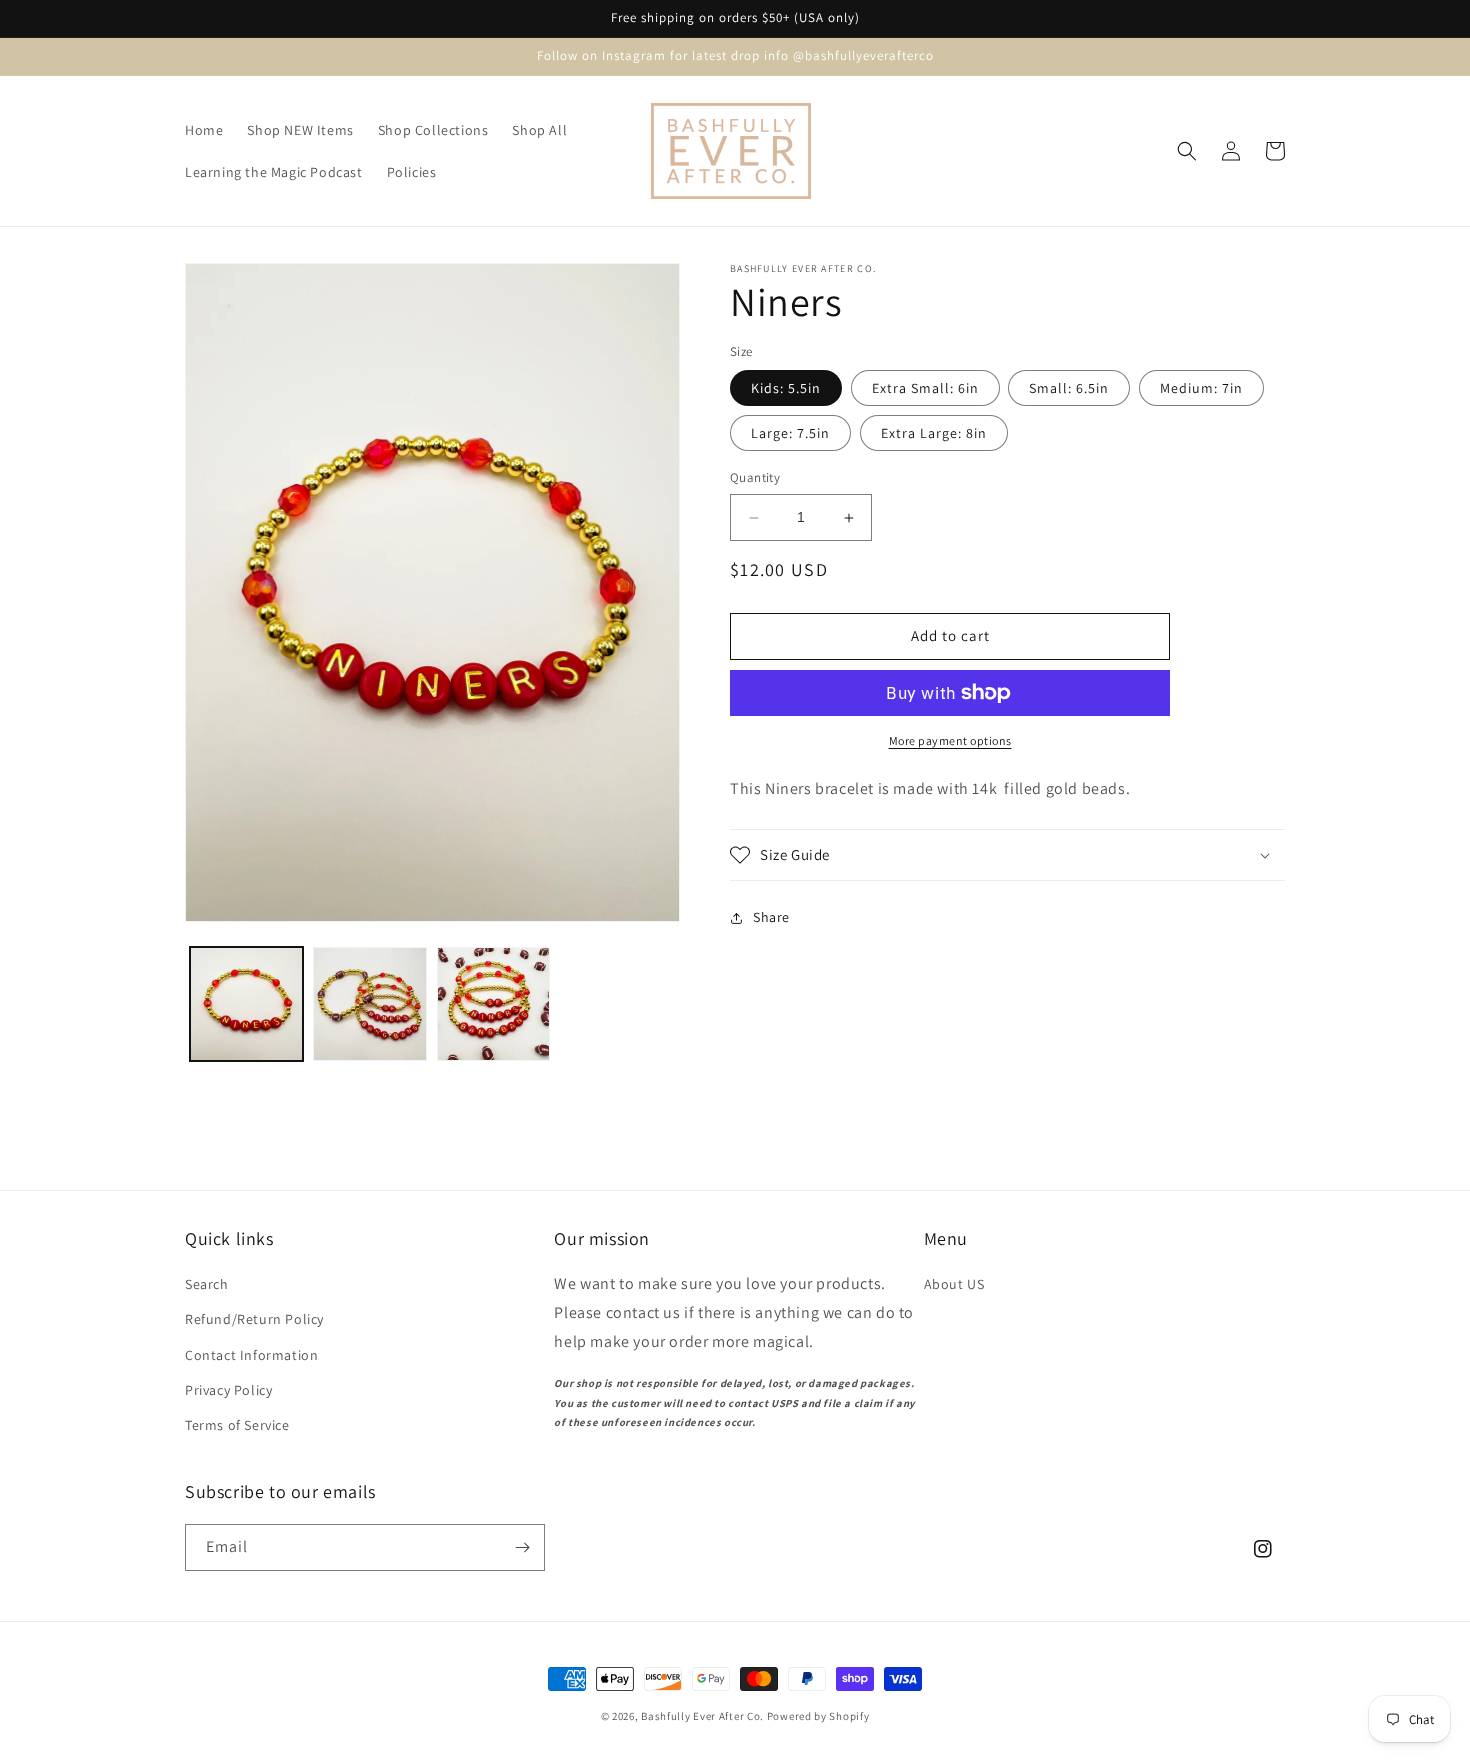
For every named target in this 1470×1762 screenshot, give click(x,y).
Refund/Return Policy (254, 1319)
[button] (1187, 151)
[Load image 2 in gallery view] (369, 1003)
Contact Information (251, 1355)
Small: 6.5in (1069, 389)
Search (207, 1284)
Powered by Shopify (818, 1716)
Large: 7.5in (790, 434)
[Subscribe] (522, 1547)
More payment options (950, 740)
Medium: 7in (1201, 389)
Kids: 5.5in (786, 389)
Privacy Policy (228, 1390)
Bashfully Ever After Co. (702, 1716)
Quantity (755, 478)
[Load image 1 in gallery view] (246, 1003)
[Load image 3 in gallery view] (493, 1003)
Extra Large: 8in (934, 434)
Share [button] (771, 917)
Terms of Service (237, 1425)
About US (954, 1284)
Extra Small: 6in (925, 389)
